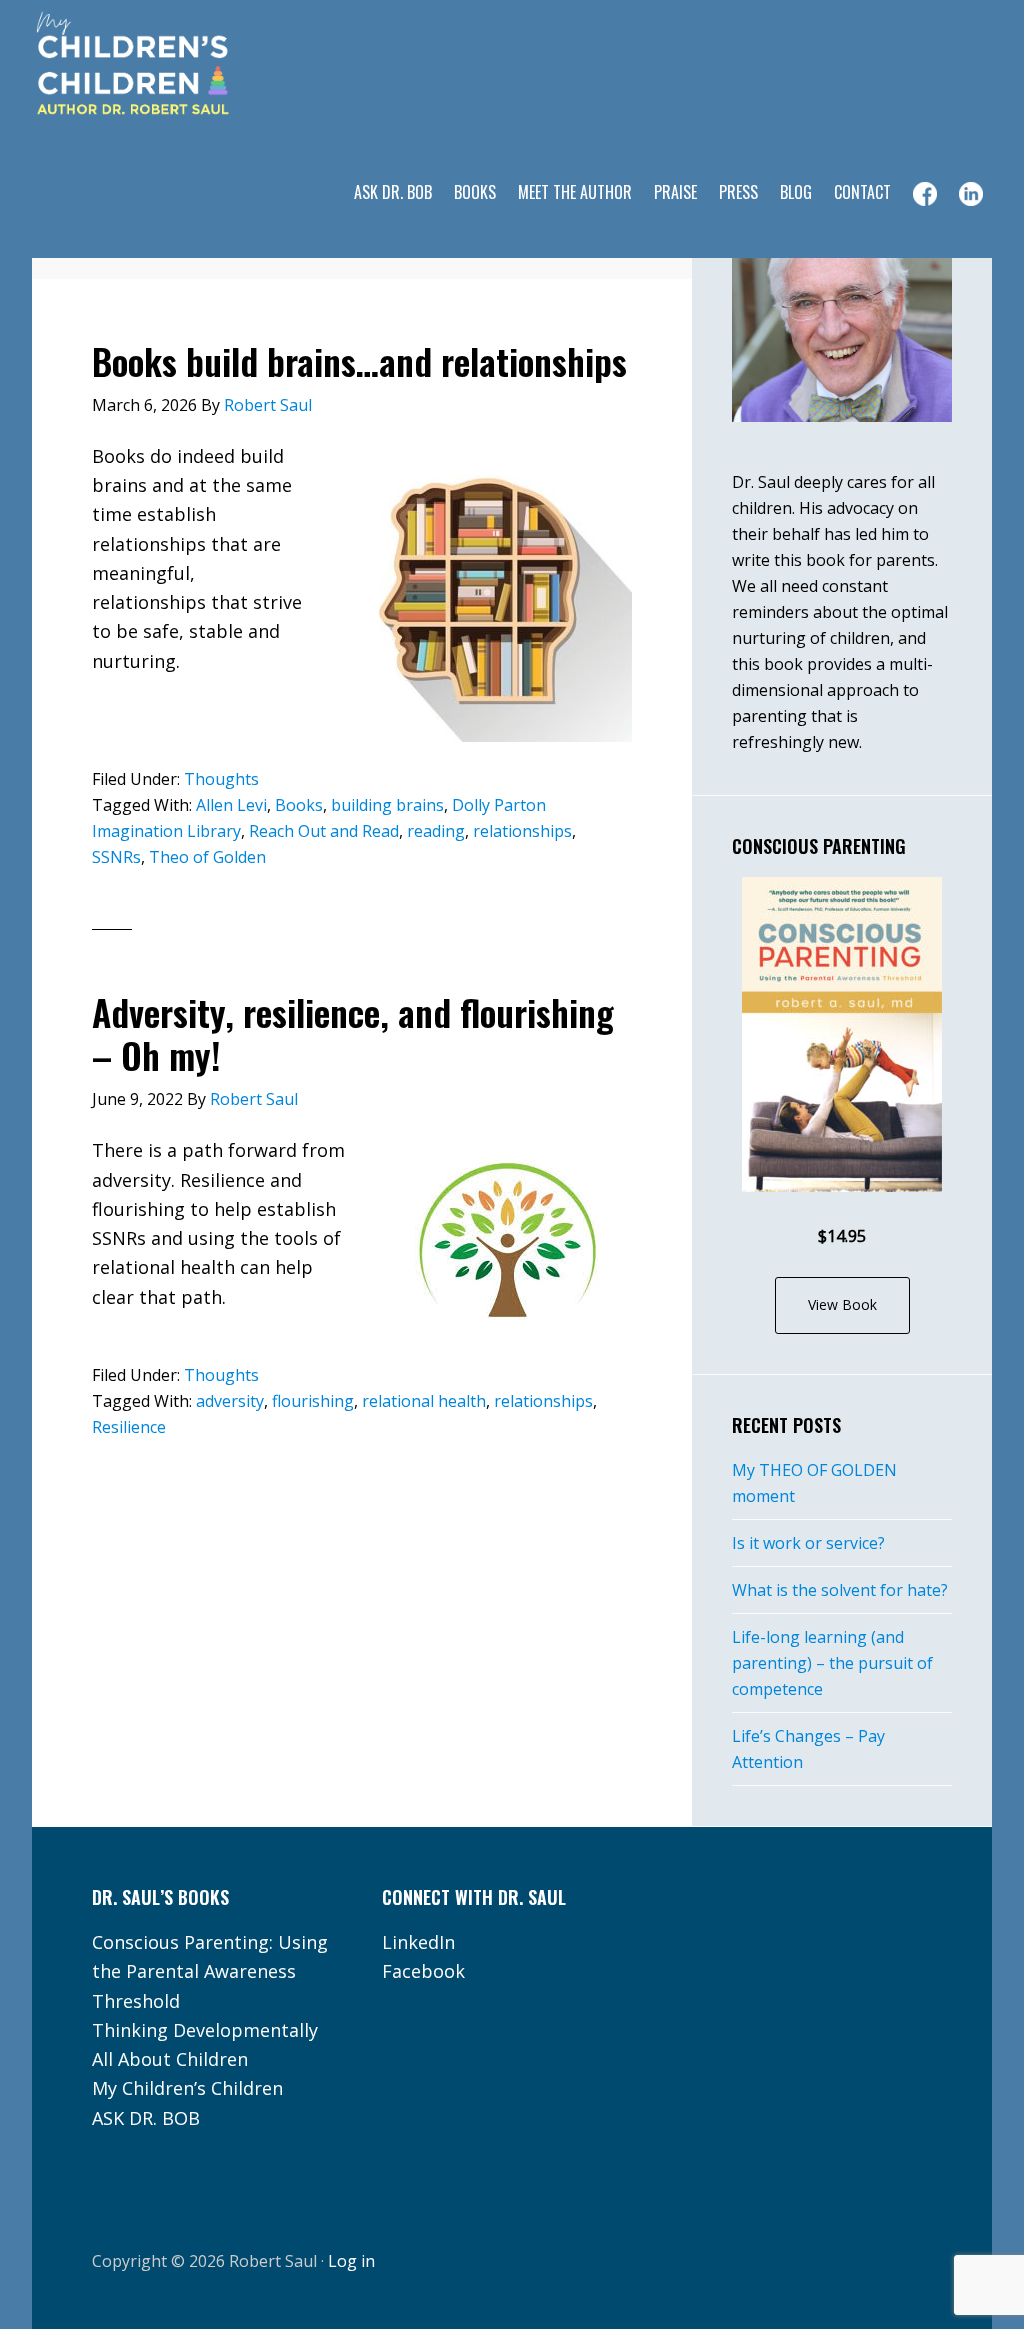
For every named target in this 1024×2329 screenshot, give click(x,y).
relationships (522, 831)
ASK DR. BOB (146, 2118)
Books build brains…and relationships (359, 360)
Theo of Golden (207, 857)
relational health (424, 1401)
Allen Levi (231, 805)
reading (436, 831)
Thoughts (221, 779)
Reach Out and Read (324, 831)
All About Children (170, 2059)
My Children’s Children (187, 2088)
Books (299, 805)
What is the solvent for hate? (840, 1590)
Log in (351, 2261)
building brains (387, 805)
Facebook (423, 1971)
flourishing (313, 1401)
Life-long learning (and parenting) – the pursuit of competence (832, 1663)
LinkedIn (418, 1942)
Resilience (129, 1427)
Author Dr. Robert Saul (192, 65)
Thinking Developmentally (205, 2030)
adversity (230, 1401)
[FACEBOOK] (925, 194)
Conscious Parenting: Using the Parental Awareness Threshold (210, 1971)
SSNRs (116, 857)
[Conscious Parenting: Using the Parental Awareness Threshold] (842, 1034)
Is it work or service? (808, 1543)
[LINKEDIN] (971, 194)
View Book (842, 1304)
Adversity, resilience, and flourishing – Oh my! (353, 1033)
